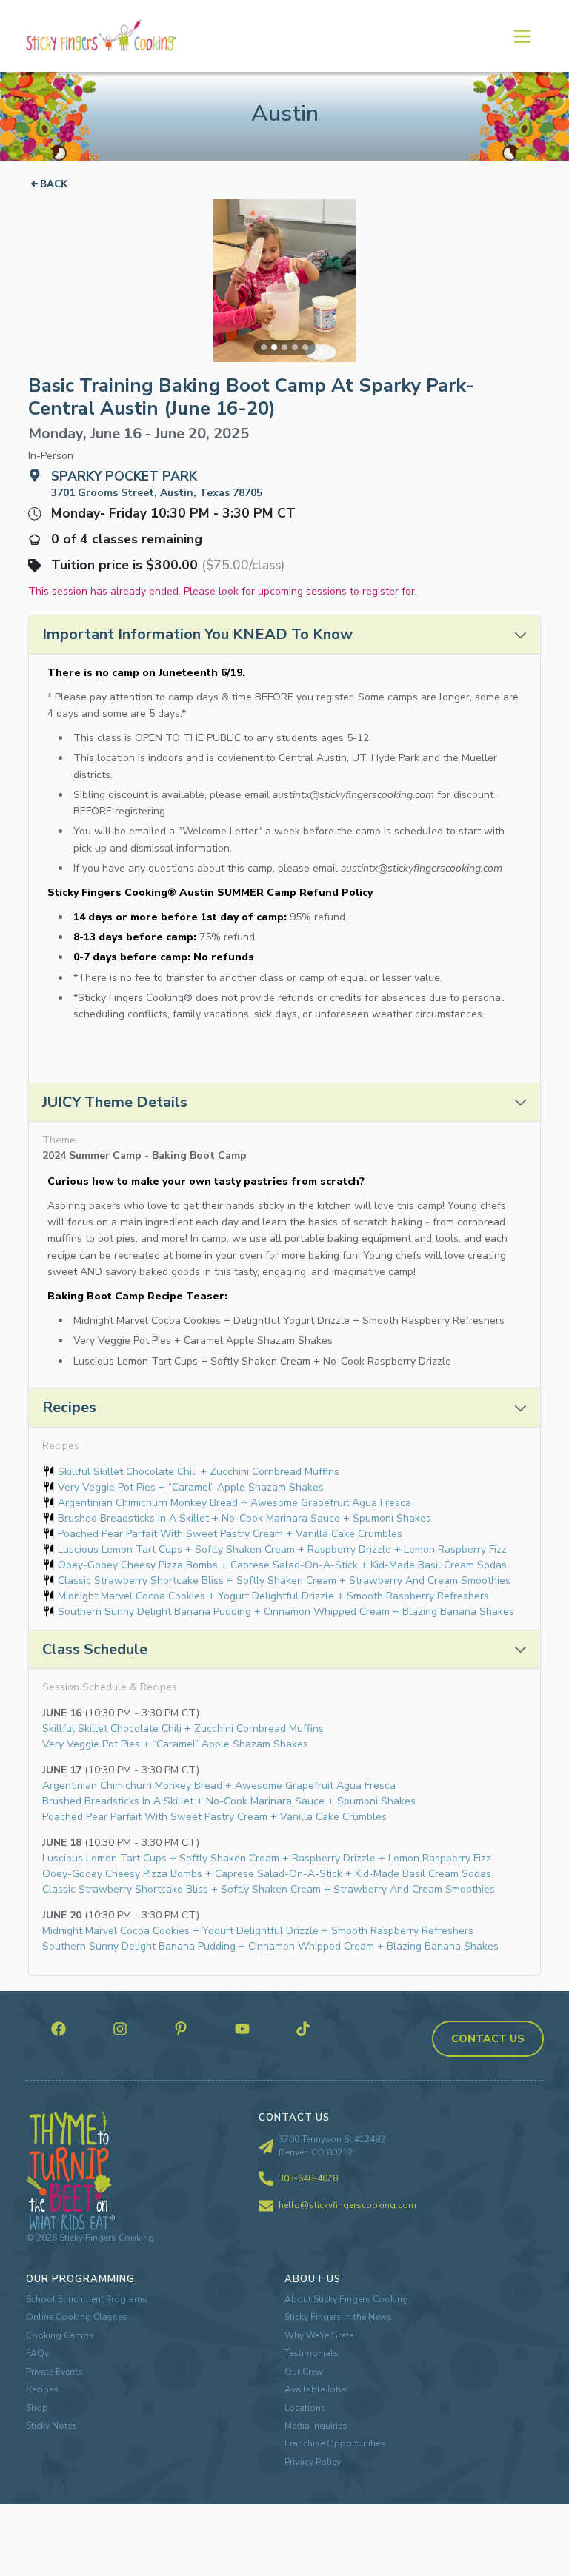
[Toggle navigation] (522, 36)
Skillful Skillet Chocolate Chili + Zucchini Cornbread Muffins (199, 1472)
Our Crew (304, 2372)
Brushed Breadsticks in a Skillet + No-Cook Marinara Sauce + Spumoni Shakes (244, 1518)
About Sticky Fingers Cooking (346, 2299)
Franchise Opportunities (335, 2443)
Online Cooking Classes (77, 2317)
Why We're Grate (319, 2335)
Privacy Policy (313, 2462)
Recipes (42, 2389)
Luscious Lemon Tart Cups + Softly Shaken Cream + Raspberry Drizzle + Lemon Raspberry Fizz (282, 1549)
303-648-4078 (308, 2178)
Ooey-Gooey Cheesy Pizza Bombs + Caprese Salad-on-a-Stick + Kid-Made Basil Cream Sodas (282, 1565)
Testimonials (312, 2353)
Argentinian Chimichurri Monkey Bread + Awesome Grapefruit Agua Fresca (234, 1503)
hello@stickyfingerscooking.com (347, 2205)
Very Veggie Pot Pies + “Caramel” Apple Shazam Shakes (191, 1487)
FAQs (38, 2353)
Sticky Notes (51, 2426)
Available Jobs (316, 2389)
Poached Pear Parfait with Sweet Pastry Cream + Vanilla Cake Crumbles (230, 1534)
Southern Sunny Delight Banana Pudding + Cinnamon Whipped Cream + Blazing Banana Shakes (286, 1612)
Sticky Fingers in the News (338, 2317)
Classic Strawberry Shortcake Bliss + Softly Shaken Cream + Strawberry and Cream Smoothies (284, 1580)
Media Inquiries (316, 2426)
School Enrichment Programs (87, 2299)
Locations (305, 2408)
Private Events (54, 2372)
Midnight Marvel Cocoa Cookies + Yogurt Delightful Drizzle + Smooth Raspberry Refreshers (273, 1596)
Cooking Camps (60, 2335)
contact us (488, 2039)
